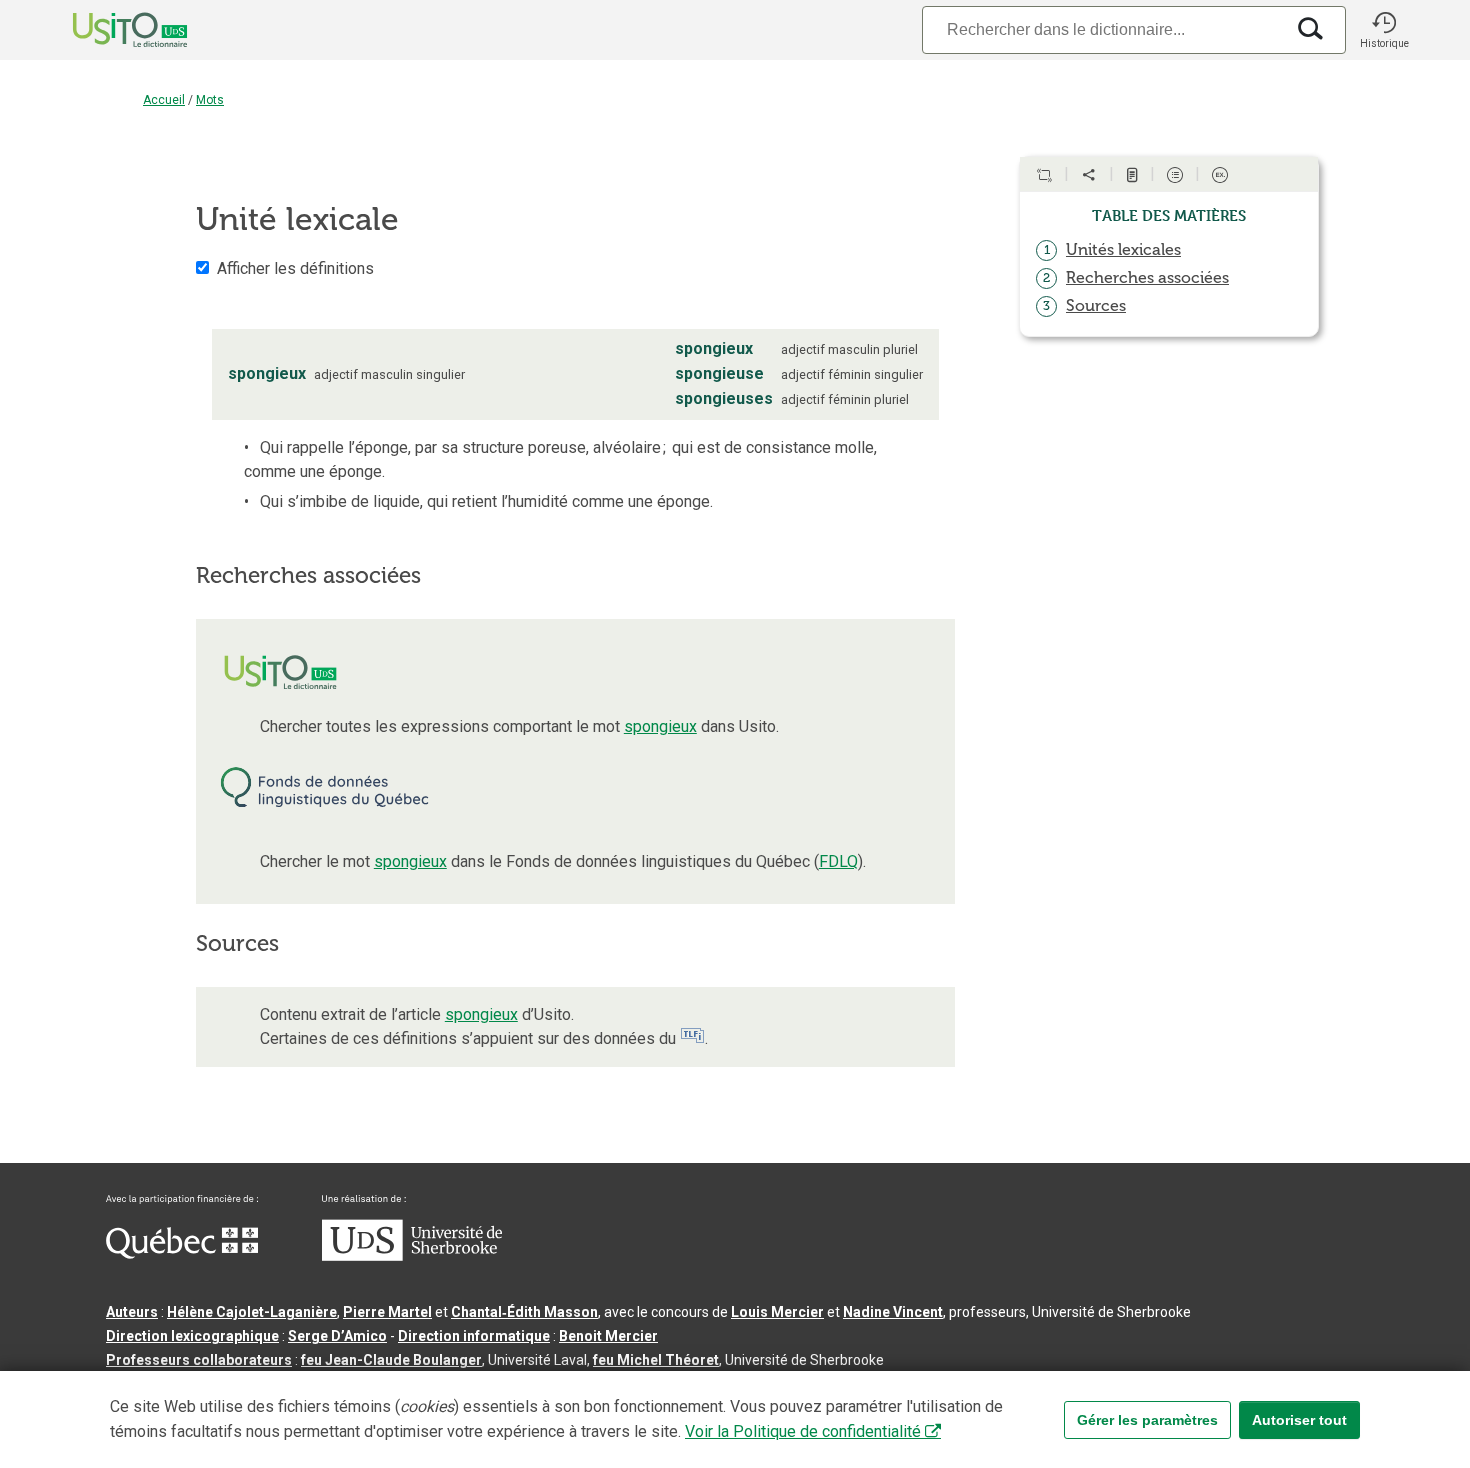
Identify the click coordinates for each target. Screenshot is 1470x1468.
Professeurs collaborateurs (199, 1360)
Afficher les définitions (295, 268)
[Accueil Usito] (108, 30)
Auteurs (132, 1312)
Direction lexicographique (192, 1336)
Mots (210, 100)
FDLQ (838, 861)
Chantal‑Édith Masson (524, 1312)
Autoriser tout (1299, 1420)
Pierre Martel (387, 1312)
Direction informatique (474, 1336)
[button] (1384, 30)
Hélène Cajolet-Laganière (252, 1312)
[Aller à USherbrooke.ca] (412, 1256)
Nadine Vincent (893, 1312)
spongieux (660, 726)
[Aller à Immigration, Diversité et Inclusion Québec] (182, 1254)
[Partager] (1089, 175)
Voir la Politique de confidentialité (803, 1431)
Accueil (164, 100)
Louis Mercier (777, 1312)
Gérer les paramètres (1147, 1420)
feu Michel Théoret (656, 1360)
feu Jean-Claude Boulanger (391, 1360)
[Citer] (1044, 175)
